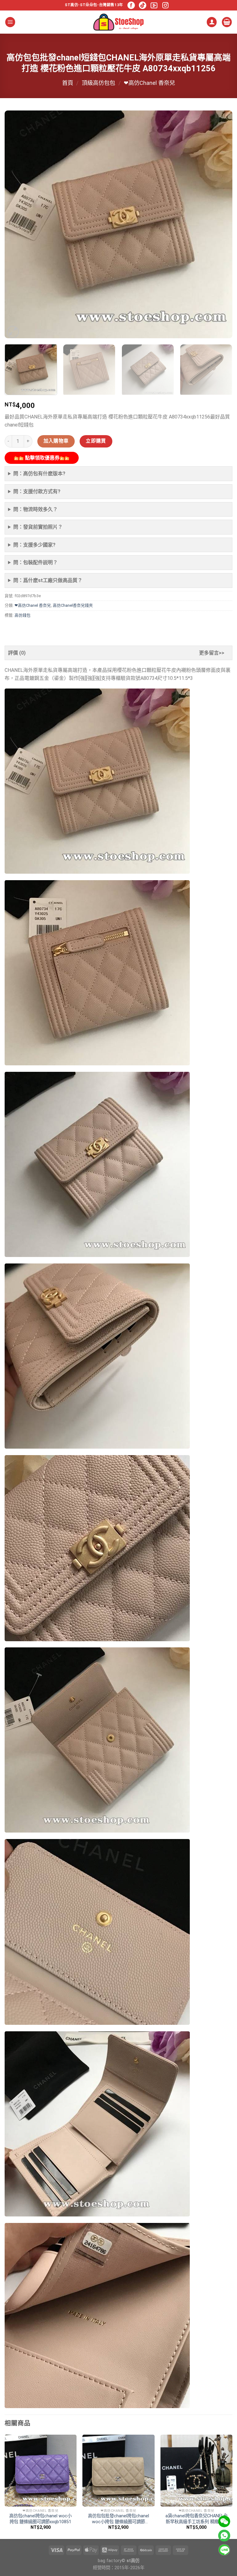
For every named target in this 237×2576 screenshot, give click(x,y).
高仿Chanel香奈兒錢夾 (73, 605)
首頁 (68, 83)
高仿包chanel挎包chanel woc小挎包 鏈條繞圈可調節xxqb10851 (40, 2519)
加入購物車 (56, 441)
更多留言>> (212, 653)
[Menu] (10, 22)
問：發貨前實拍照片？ (38, 527)
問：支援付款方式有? (37, 491)
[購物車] (227, 22)
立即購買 (96, 441)
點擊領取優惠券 (42, 458)
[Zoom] (13, 332)
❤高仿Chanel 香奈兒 (149, 83)
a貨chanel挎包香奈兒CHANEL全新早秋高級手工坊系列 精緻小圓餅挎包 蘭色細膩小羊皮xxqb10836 (197, 2519)
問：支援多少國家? (34, 545)
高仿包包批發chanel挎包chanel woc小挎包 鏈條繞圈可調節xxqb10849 (118, 2519)
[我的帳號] (212, 22)
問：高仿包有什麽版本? (39, 474)
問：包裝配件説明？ (35, 562)
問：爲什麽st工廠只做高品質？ (48, 580)
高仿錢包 (23, 615)
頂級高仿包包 (98, 83)
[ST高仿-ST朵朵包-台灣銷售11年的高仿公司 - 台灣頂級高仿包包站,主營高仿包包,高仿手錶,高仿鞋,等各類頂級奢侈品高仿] (118, 22)
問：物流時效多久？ (35, 509)
